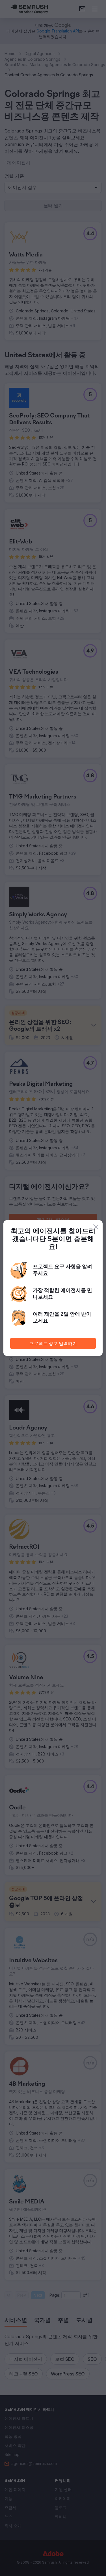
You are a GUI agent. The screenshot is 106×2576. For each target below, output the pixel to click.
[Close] (96, 1227)
